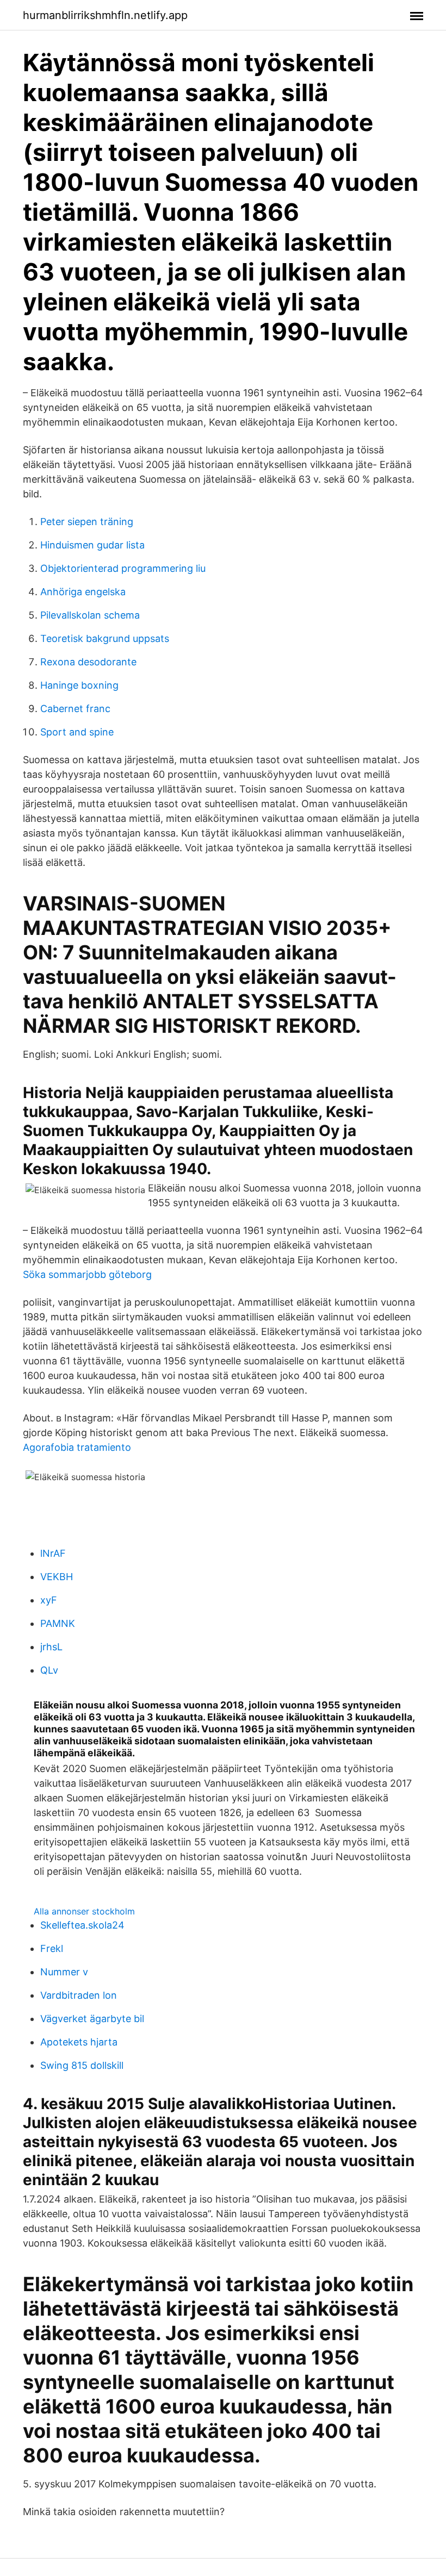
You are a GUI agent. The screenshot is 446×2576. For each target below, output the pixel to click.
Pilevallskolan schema (90, 615)
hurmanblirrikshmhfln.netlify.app (105, 15)
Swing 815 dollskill (82, 2065)
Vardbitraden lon (79, 1995)
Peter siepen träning (87, 522)
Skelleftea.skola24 (82, 1925)
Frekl (52, 1948)
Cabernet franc (75, 709)
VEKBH (57, 1577)
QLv (49, 1670)
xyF (49, 1600)
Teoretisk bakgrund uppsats (105, 638)
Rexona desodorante (88, 662)
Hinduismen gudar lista (92, 545)
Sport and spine (77, 732)
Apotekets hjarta (79, 2042)
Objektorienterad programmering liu (123, 568)
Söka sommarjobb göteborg (87, 1274)
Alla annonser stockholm (84, 1911)
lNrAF (53, 1553)
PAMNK (58, 1623)
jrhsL (51, 1647)
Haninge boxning (79, 685)
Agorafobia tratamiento (77, 1447)
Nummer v (64, 1972)
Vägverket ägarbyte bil (92, 2019)
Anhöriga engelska (83, 592)
